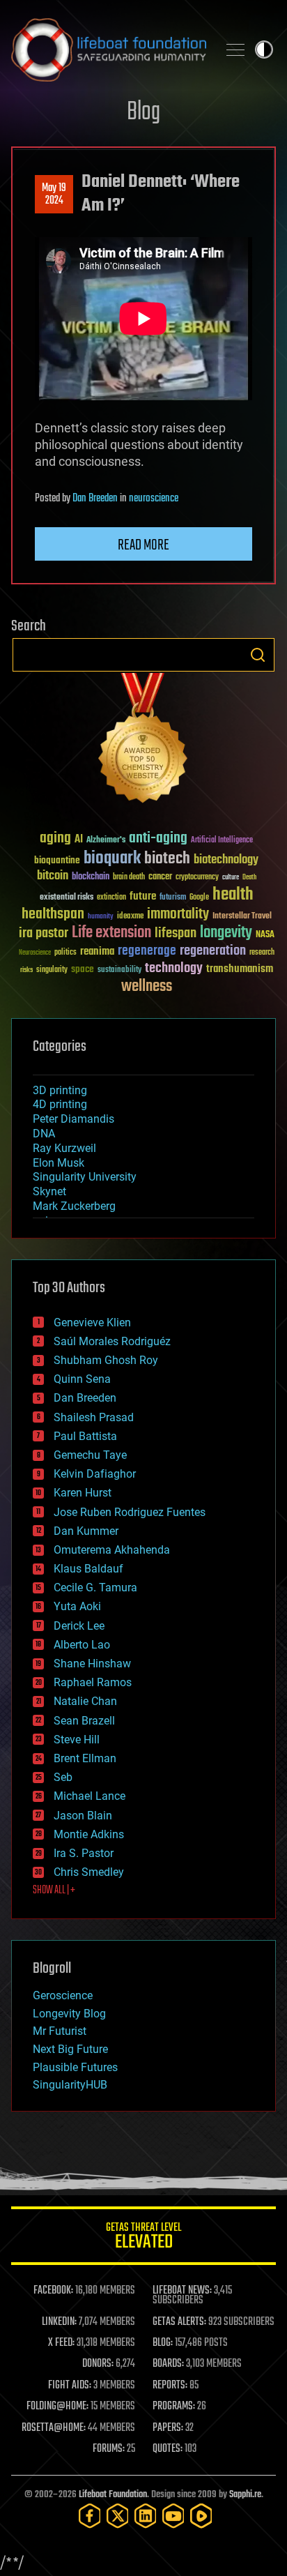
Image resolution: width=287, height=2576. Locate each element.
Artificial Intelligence (222, 841)
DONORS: (98, 2364)
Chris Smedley (89, 1872)
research (262, 953)
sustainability (119, 971)
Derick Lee (79, 1626)
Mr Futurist (60, 2031)
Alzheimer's (106, 841)
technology (174, 969)
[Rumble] (201, 2516)
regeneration (213, 951)
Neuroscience (35, 954)
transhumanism (240, 969)
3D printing (60, 1090)
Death (249, 878)
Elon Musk (59, 1163)
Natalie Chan (85, 1701)
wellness (147, 987)
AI (79, 840)
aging (55, 839)
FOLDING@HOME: (57, 2407)
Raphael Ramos (93, 1682)
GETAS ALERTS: (179, 2322)
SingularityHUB (70, 2085)
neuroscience (154, 499)
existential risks (67, 898)
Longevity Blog (69, 2014)
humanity (101, 917)
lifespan (176, 933)
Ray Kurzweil (64, 1148)
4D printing (60, 1104)
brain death (129, 878)
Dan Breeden (95, 499)
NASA (265, 935)
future (143, 896)
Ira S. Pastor (84, 1853)
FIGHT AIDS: (70, 2386)
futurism (173, 898)
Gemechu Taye (90, 1455)
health (233, 895)
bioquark (112, 859)
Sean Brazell (84, 1721)
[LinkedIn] (146, 2516)
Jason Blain (83, 1816)
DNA (44, 1134)
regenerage (147, 951)
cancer (160, 877)
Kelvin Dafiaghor (95, 1474)
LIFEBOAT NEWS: (182, 2291)
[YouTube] (173, 2516)
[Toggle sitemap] (235, 50)
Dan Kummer (86, 1531)
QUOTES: (168, 2449)
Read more (143, 545)
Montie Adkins (89, 1834)
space (83, 969)
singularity (52, 970)
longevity (226, 933)
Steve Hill (77, 1740)
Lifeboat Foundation (113, 2495)
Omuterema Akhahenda (112, 1550)
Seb (63, 1777)
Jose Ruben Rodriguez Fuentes (130, 1512)
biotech (167, 859)
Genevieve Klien (92, 1323)
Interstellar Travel (242, 917)
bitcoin (53, 876)
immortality (178, 914)
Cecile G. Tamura (95, 1588)
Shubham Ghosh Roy (106, 1360)
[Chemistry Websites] (143, 741)
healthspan (53, 915)
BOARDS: (168, 2364)
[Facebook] (90, 2516)
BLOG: (163, 2343)
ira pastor (44, 933)
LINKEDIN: (59, 2322)
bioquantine (57, 860)
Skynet (49, 1191)
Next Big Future (70, 2049)
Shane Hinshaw (92, 1664)
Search (258, 655)
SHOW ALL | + (54, 1891)
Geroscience (63, 1995)
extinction (111, 898)
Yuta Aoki (77, 1606)
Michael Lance (90, 1796)
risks (26, 970)
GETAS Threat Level (143, 2238)
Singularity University (85, 1177)
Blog (143, 113)
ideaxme (130, 917)
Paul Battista (85, 1436)
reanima (97, 952)
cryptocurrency (197, 878)
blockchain (91, 877)
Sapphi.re (245, 2495)
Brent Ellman (85, 1758)
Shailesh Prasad (94, 1417)
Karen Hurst (83, 1493)
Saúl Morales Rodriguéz (112, 1341)
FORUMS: (109, 2449)
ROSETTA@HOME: (54, 2428)
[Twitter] (118, 2516)
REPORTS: (170, 2386)
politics (65, 953)
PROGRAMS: (174, 2407)
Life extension (111, 933)
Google (199, 898)
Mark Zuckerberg (74, 1206)
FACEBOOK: (53, 2291)
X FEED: (61, 2343)
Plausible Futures (75, 2067)
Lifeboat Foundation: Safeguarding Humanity (109, 50)
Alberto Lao (82, 1645)
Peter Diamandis (73, 1119)
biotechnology (226, 860)
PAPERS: (168, 2428)
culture (231, 878)
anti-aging (158, 839)
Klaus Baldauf (88, 1569)
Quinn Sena (82, 1379)
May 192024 (54, 195)
